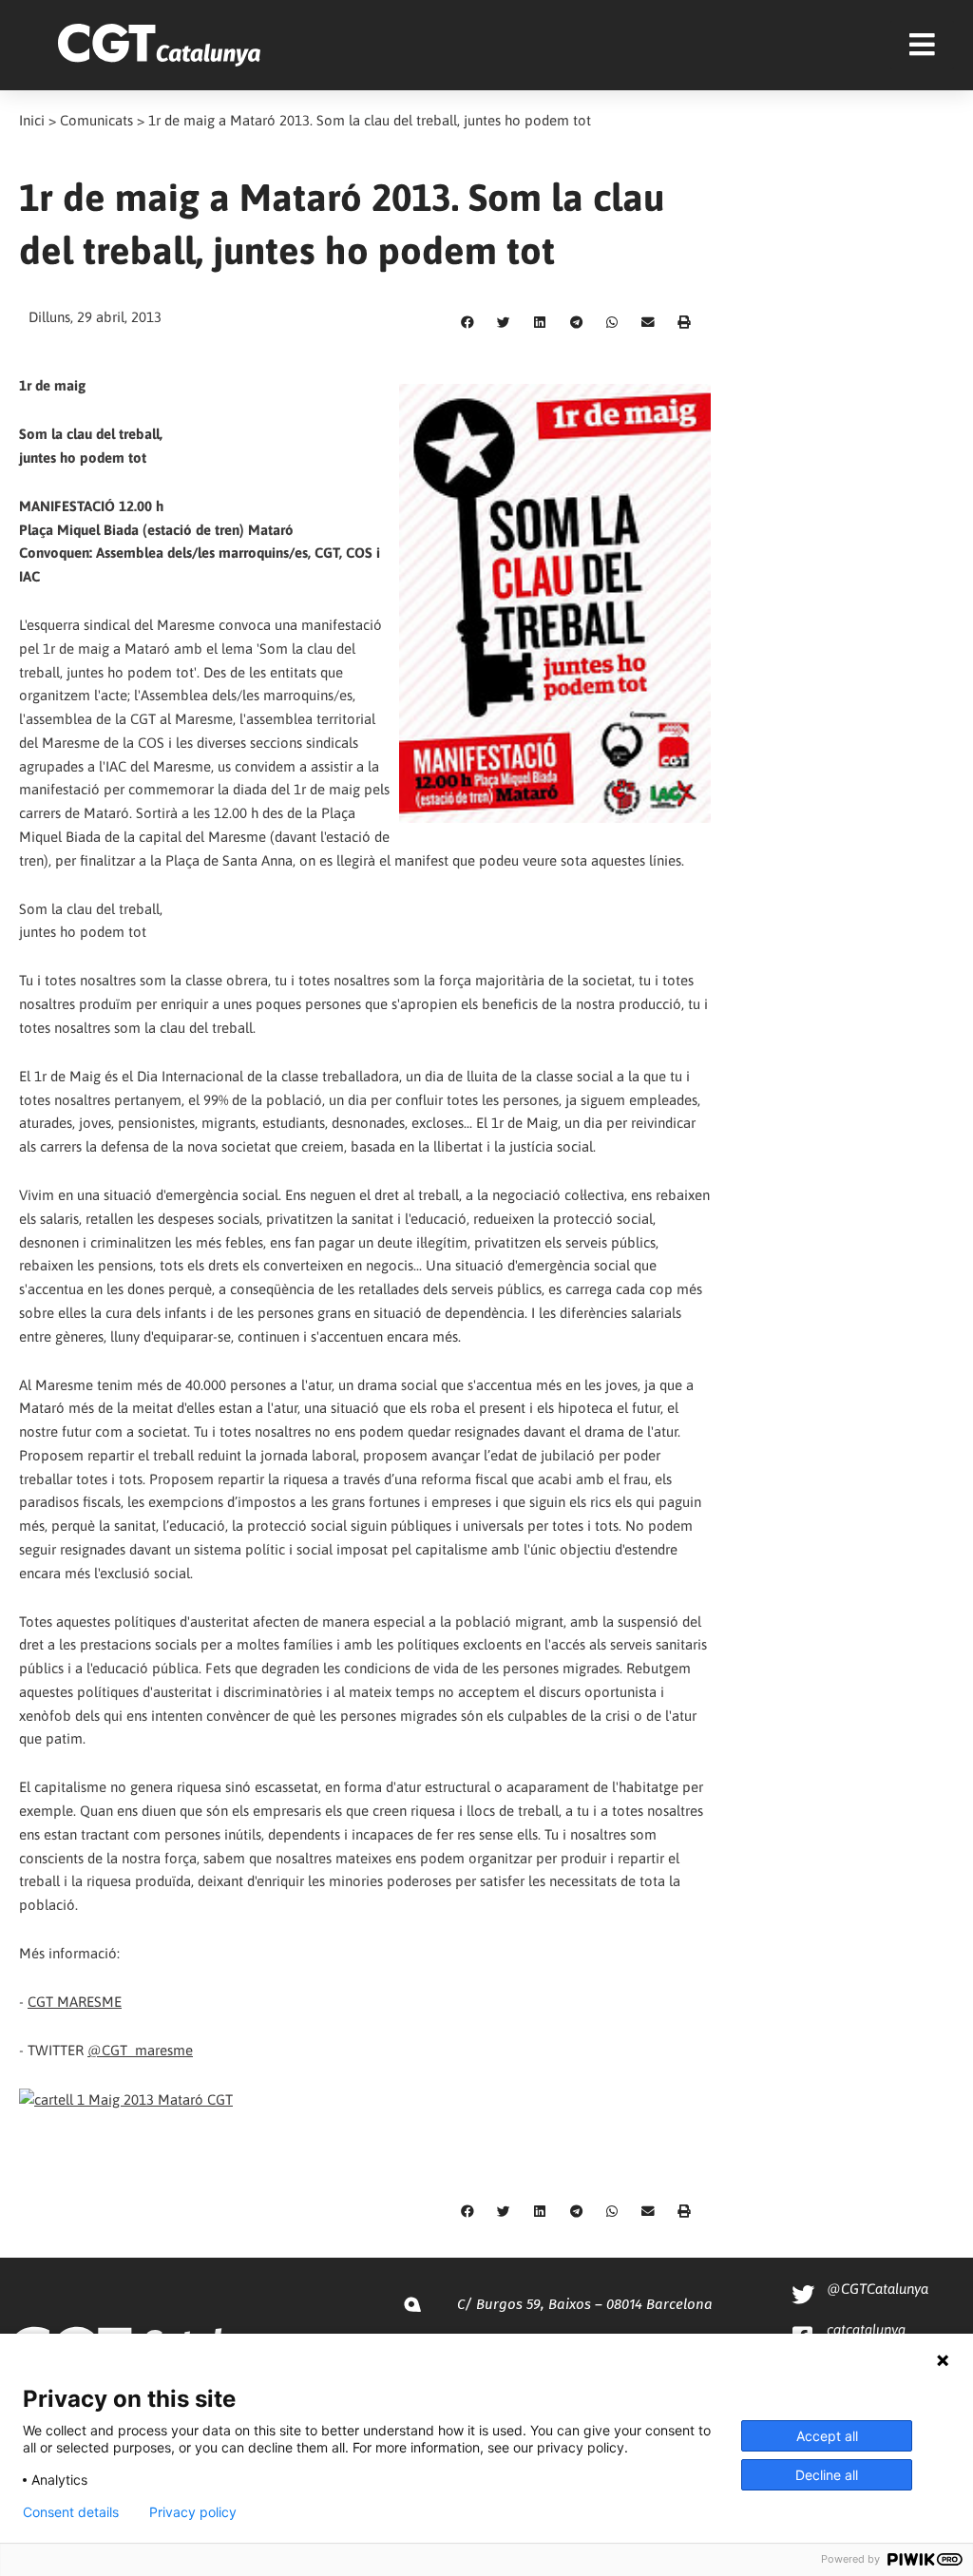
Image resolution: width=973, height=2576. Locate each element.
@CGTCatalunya (878, 2289)
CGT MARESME (75, 2002)
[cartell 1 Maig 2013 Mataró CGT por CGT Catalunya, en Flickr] (126, 2099)
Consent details (71, 2512)
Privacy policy (193, 2512)
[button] (467, 323)
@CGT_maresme (140, 2050)
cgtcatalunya (866, 2329)
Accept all (827, 2436)
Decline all (827, 2475)
